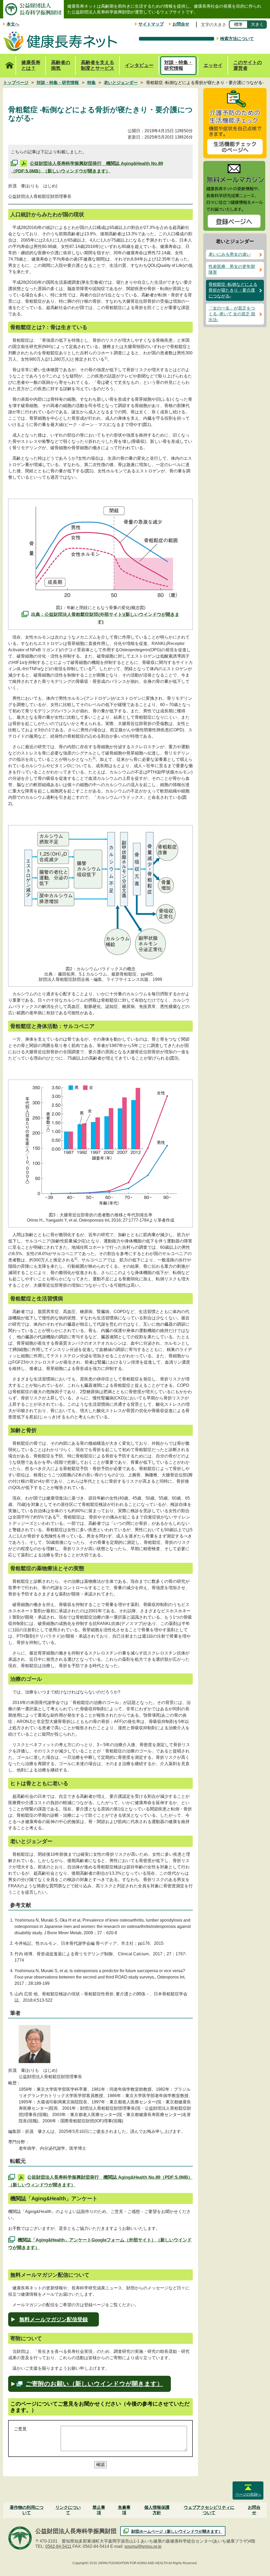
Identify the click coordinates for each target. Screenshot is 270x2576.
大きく (257, 24)
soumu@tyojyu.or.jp (143, 2546)
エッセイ (213, 65)
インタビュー (139, 65)
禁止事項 (99, 2510)
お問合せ (181, 24)
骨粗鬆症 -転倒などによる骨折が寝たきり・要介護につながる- (233, 290)
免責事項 (124, 2510)
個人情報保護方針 (157, 2510)
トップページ (9, 66)
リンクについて (68, 2510)
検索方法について (237, 39)
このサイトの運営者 (248, 65)
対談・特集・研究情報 (179, 65)
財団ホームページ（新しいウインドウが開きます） (177, 2531)
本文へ (13, 24)
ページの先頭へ (248, 2494)
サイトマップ (151, 24)
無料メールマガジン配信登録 (54, 2319)
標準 (238, 24)
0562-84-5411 (58, 2546)
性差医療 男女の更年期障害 (232, 269)
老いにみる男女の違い (230, 254)
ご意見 (20, 2429)
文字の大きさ (214, 25)
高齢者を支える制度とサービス (98, 65)
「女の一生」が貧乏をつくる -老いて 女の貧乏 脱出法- (232, 314)
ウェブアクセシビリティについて (209, 2510)
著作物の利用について (27, 2510)
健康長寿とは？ (31, 65)
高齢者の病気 (61, 65)
